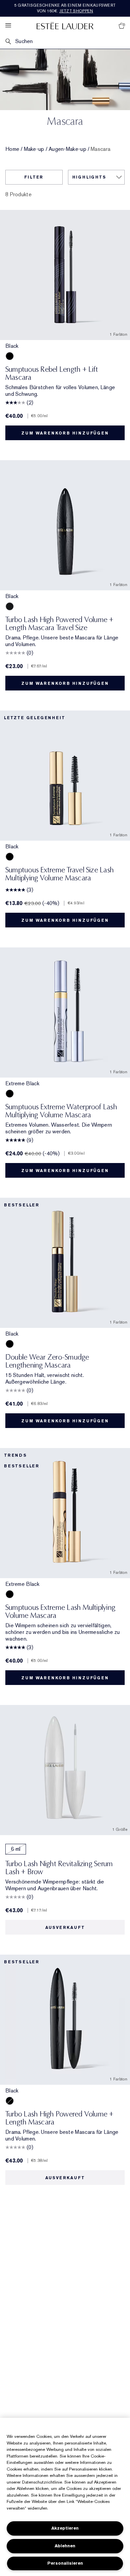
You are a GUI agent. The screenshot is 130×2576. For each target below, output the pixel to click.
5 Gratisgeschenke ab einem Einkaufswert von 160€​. (65, 8)
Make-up (34, 149)
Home (12, 149)
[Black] (10, 356)
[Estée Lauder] (65, 26)
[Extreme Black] (10, 1094)
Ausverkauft (65, 1928)
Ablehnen (65, 2546)
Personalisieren (65, 2563)
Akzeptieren (65, 2528)
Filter (34, 177)
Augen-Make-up (67, 149)
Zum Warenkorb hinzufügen (65, 433)
